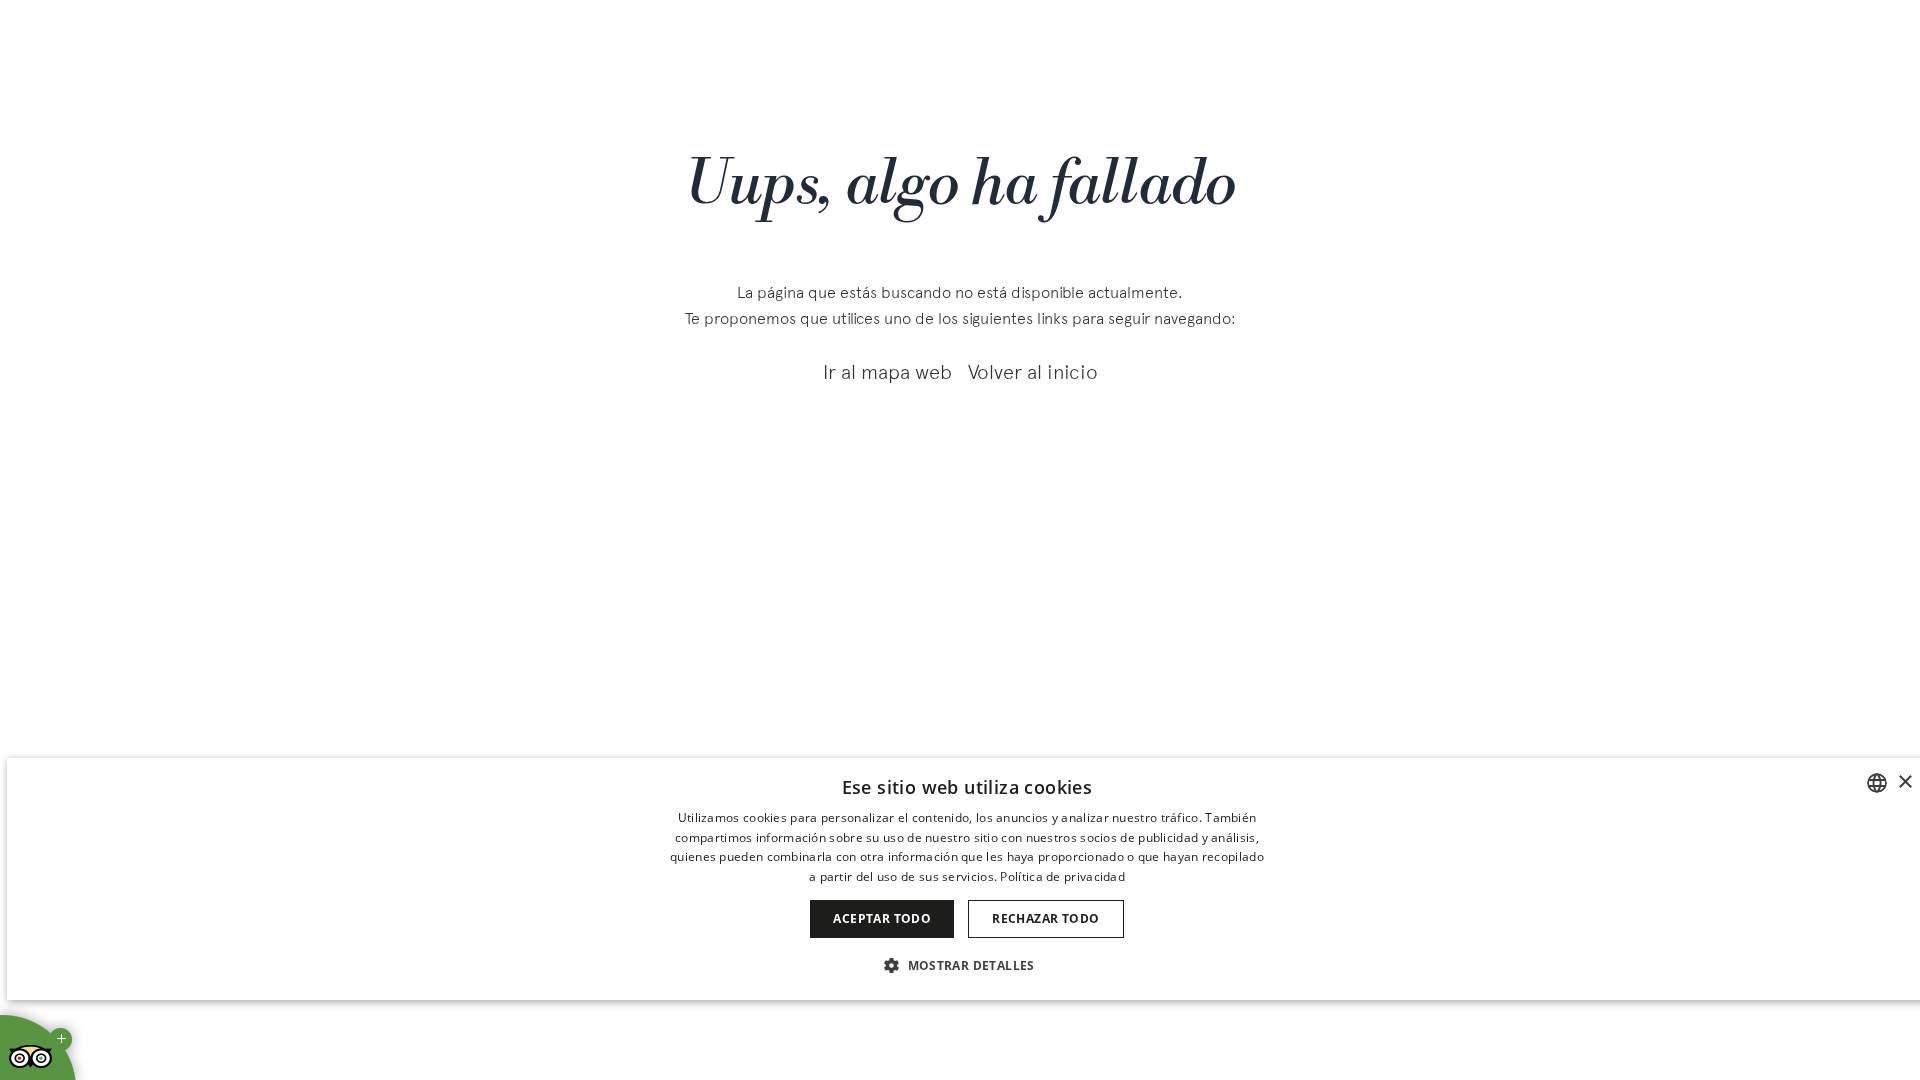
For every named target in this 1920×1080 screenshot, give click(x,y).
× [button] (1904, 782)
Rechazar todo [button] (1045, 918)
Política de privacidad (1062, 876)
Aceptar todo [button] (882, 918)
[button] (967, 964)
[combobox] (1877, 783)
